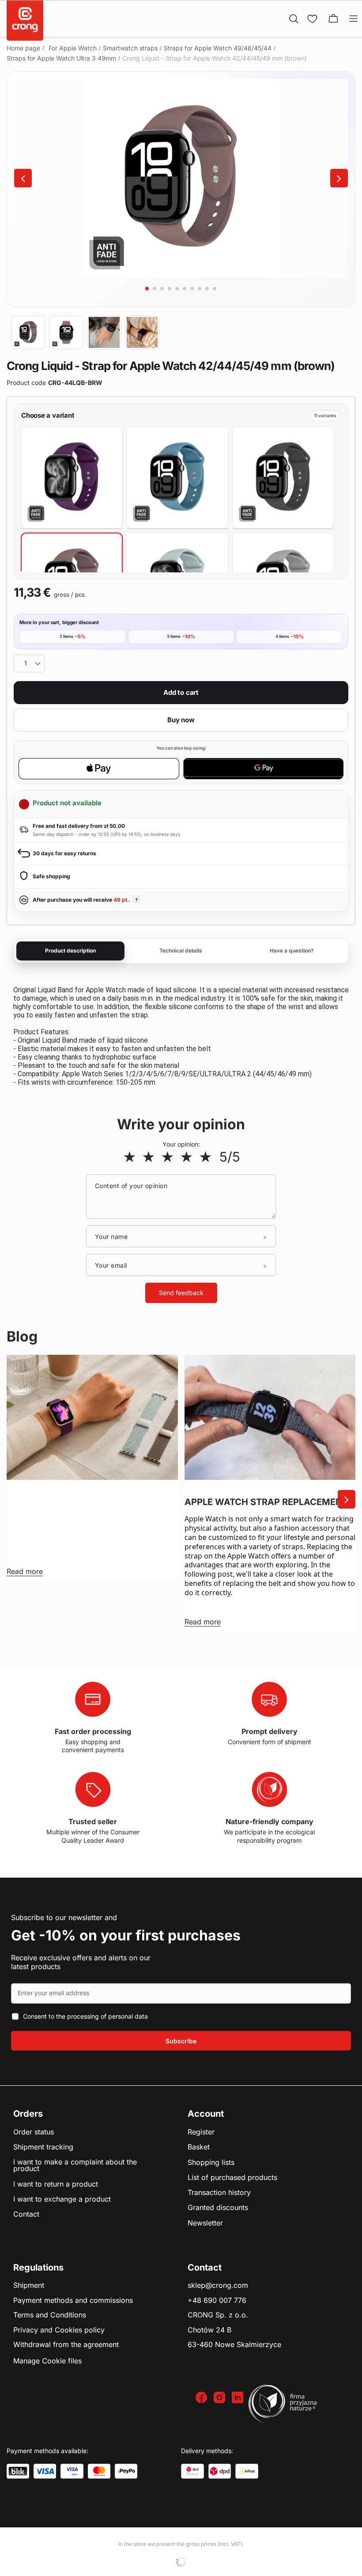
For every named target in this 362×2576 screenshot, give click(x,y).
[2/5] (149, 1157)
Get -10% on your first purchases (126, 1935)
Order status (34, 2132)
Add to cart (181, 692)
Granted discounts (218, 2208)
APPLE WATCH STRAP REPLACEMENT (266, 1502)
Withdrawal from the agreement (66, 2345)
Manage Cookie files (47, 2361)
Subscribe (181, 2041)
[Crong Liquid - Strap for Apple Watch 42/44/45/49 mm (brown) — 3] (104, 332)
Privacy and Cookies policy (59, 2330)
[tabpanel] (181, 178)
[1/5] (130, 1157)
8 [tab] (200, 289)
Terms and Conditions (50, 2315)
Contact (26, 2214)
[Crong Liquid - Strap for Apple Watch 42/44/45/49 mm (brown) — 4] (142, 332)
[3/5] (168, 1157)
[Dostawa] (192, 2471)
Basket (199, 2147)
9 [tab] (207, 289)
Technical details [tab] (181, 951)
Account (206, 2114)
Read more (25, 1571)
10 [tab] (215, 289)
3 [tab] (162, 289)
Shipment (29, 2286)
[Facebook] (202, 2398)
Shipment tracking (43, 2147)
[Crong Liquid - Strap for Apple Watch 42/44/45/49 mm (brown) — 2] (66, 332)
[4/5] (187, 1157)
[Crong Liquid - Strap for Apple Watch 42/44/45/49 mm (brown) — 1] (28, 332)
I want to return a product (56, 2184)
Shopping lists (211, 2163)
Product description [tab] (70, 951)
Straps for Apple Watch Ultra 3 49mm (61, 58)
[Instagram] (221, 2398)
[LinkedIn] (239, 2398)
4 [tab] (170, 289)
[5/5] (206, 1157)
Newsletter (205, 2223)
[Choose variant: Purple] (72, 478)
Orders (28, 2114)
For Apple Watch (73, 48)
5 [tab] (177, 289)
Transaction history (219, 2193)
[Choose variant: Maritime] (177, 478)
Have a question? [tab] (292, 951)
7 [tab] (192, 289)
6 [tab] (185, 289)
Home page (23, 48)
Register (201, 2132)
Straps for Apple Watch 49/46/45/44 (218, 48)
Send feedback (181, 1293)
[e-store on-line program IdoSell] (181, 2562)
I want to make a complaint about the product (75, 2166)
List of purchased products (232, 2178)
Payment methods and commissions (73, 2301)
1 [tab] (147, 289)
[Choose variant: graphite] (283, 478)
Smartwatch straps (130, 48)
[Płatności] (18, 2471)
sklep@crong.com (218, 2286)
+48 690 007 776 (217, 2301)
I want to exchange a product (62, 2199)
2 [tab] (155, 289)
